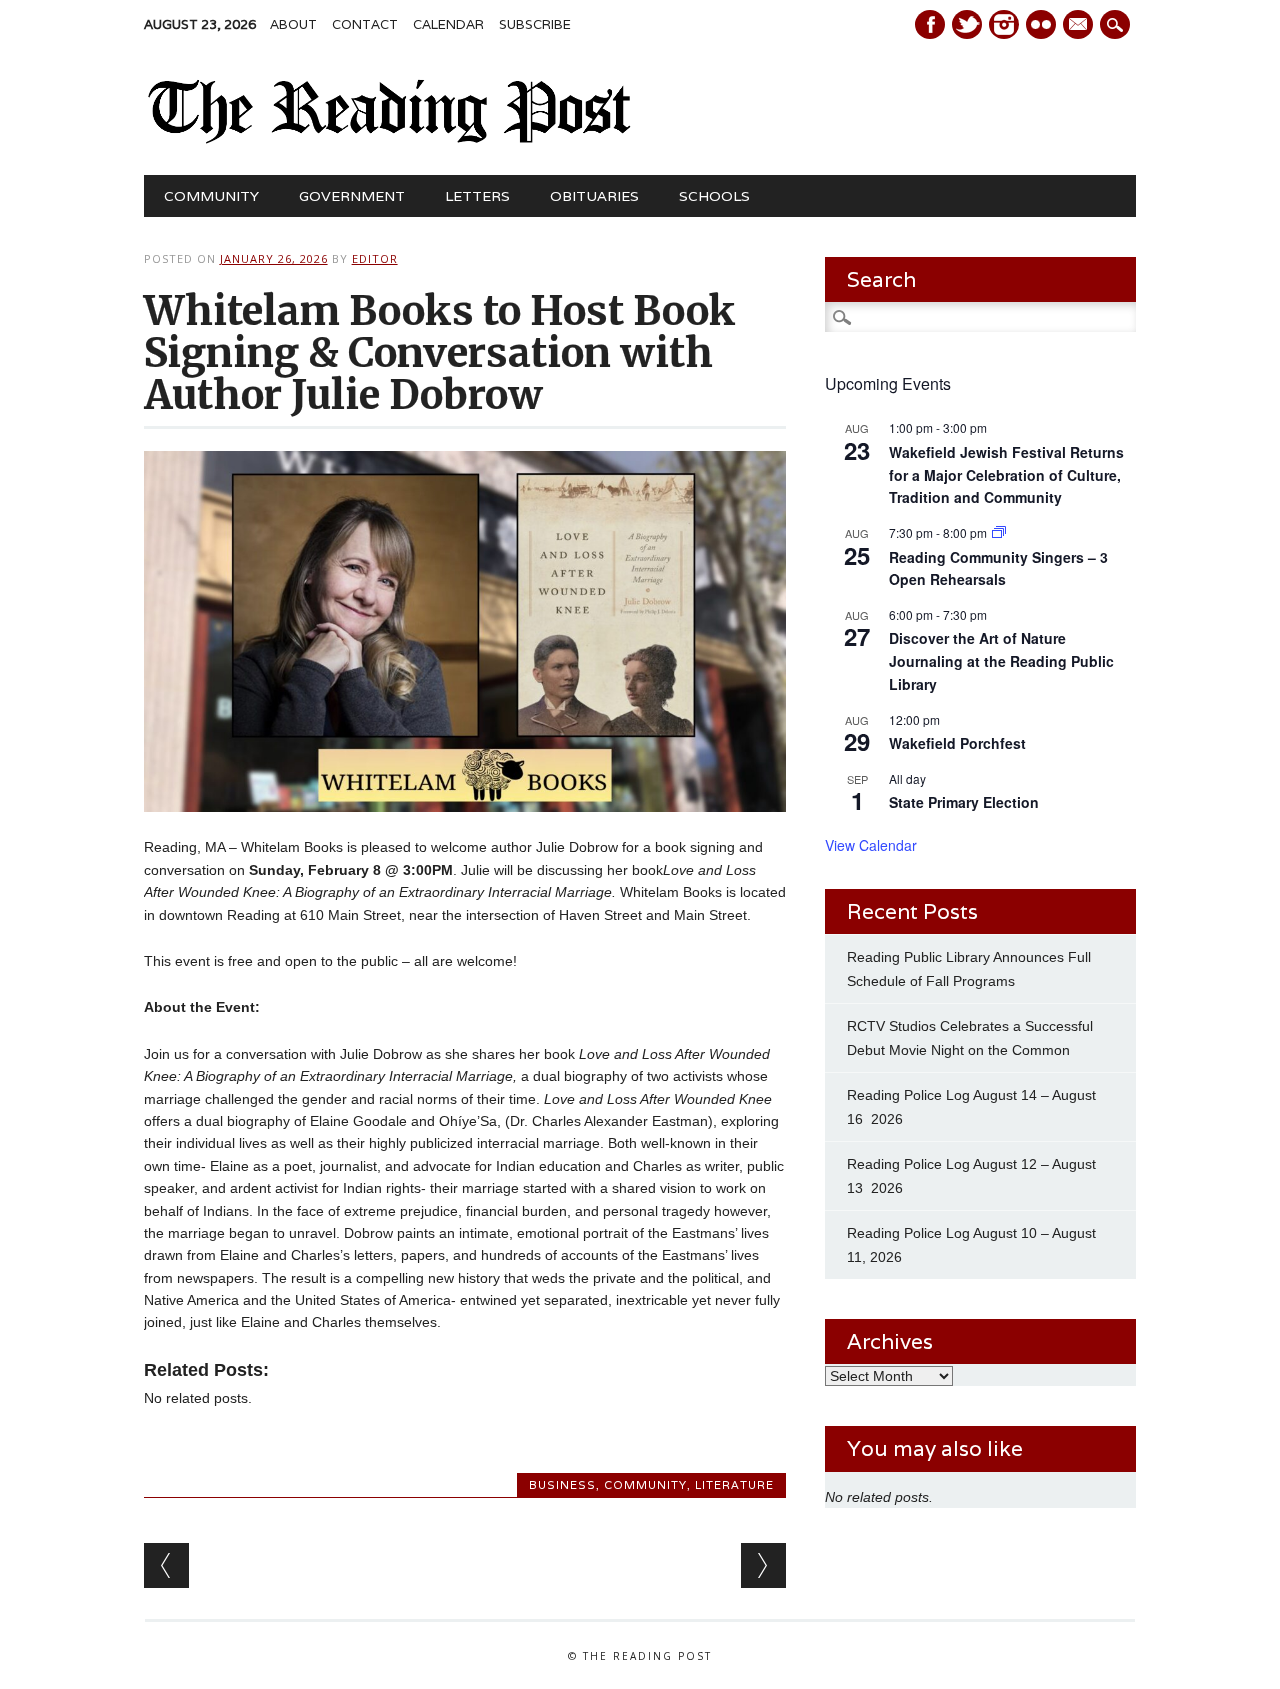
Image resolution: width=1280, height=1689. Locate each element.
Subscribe (535, 24)
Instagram (1004, 24)
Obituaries (594, 196)
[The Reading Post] (390, 139)
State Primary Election (964, 802)
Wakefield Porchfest (957, 743)
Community (211, 196)
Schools (714, 196)
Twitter (967, 24)
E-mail (1080, 26)
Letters (477, 196)
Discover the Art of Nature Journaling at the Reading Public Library (1001, 660)
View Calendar (871, 845)
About (293, 24)
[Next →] (763, 1565)
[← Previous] (166, 1565)
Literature (734, 1485)
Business (562, 1485)
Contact (365, 24)
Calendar (448, 24)
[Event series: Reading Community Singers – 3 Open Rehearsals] (999, 532)
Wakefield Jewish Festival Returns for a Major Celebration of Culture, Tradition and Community (1006, 474)
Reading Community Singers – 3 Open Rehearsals (998, 568)
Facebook (930, 24)
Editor (375, 258)
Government (352, 196)
